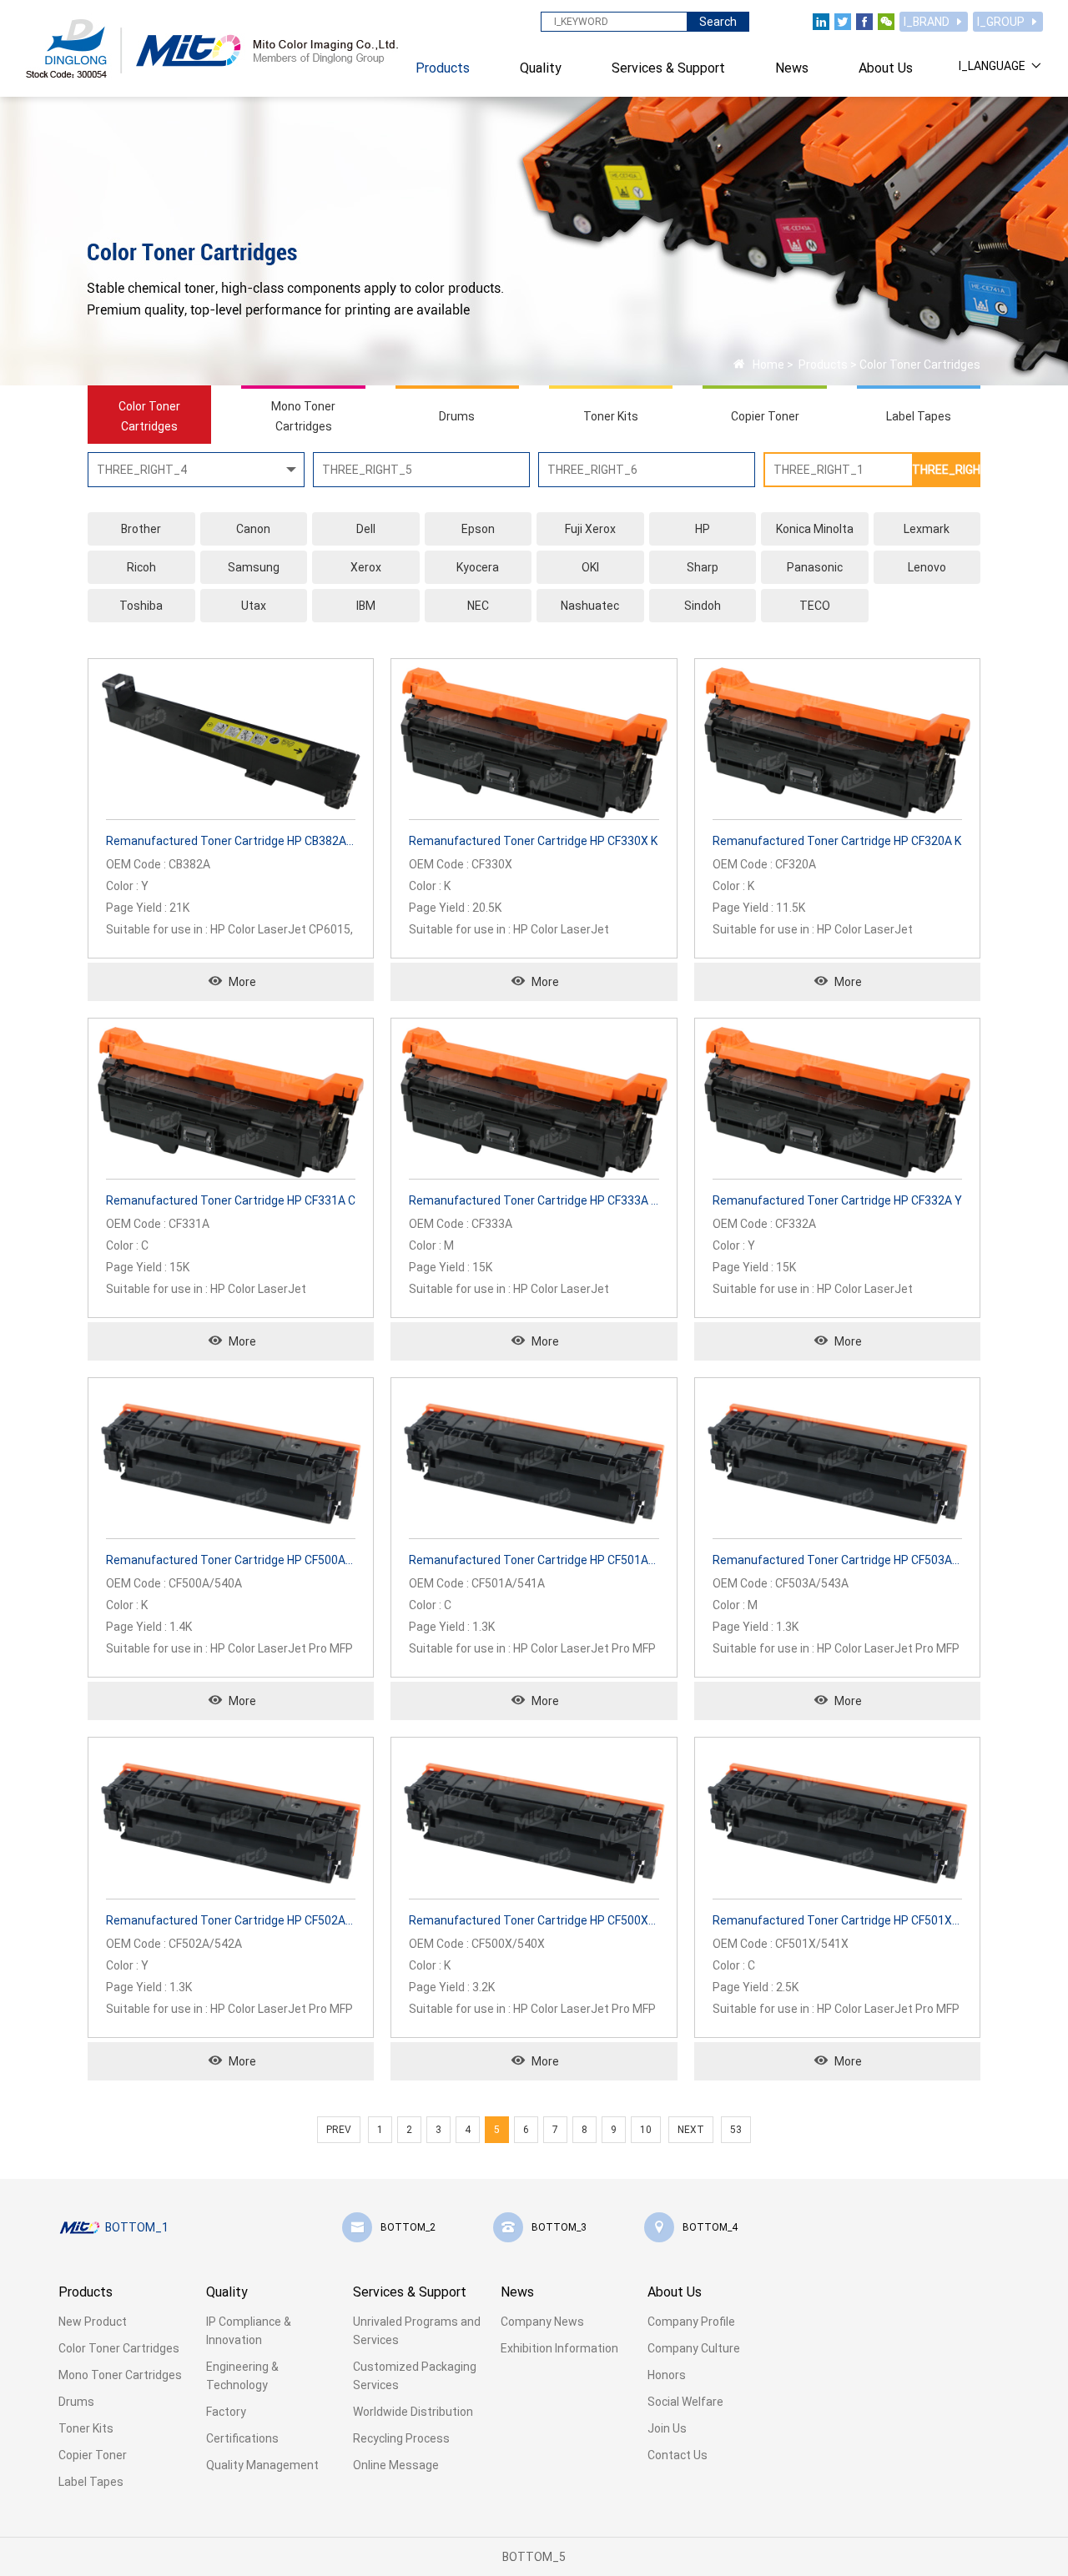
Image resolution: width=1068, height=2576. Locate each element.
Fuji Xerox (590, 529)
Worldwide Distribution (413, 2412)
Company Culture (694, 2348)
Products (822, 365)
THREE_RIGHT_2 (945, 470)
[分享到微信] (886, 22)
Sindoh (703, 606)
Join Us (667, 2428)
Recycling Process (401, 2438)
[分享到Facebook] (864, 22)
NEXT (691, 2130)
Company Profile (691, 2322)
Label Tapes (91, 2482)
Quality (227, 2292)
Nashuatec (590, 606)
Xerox (366, 567)
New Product (93, 2322)
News (517, 2292)
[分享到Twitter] (843, 22)
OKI (590, 567)
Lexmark (927, 529)
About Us (675, 2292)
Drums (76, 2402)
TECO (815, 606)
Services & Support (410, 2292)
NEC (478, 606)
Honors (667, 2375)
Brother (141, 529)
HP (703, 529)
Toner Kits (86, 2428)
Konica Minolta (815, 529)
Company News (542, 2322)
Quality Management (262, 2465)
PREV (339, 2130)
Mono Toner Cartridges (120, 2375)
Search (718, 22)
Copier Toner (93, 2455)
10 (646, 2130)
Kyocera (478, 567)
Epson (478, 529)
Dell (366, 529)
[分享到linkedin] (821, 22)
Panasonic (815, 567)
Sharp (703, 567)
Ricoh (141, 567)
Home (768, 365)
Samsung (254, 567)
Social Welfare (685, 2402)
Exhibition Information (559, 2348)
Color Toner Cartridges (920, 365)
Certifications (242, 2438)
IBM (366, 606)
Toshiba (141, 606)
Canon (253, 529)
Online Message (396, 2465)
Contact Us (678, 2455)
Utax (254, 606)
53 (736, 2130)
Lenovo (927, 567)
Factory (226, 2412)
